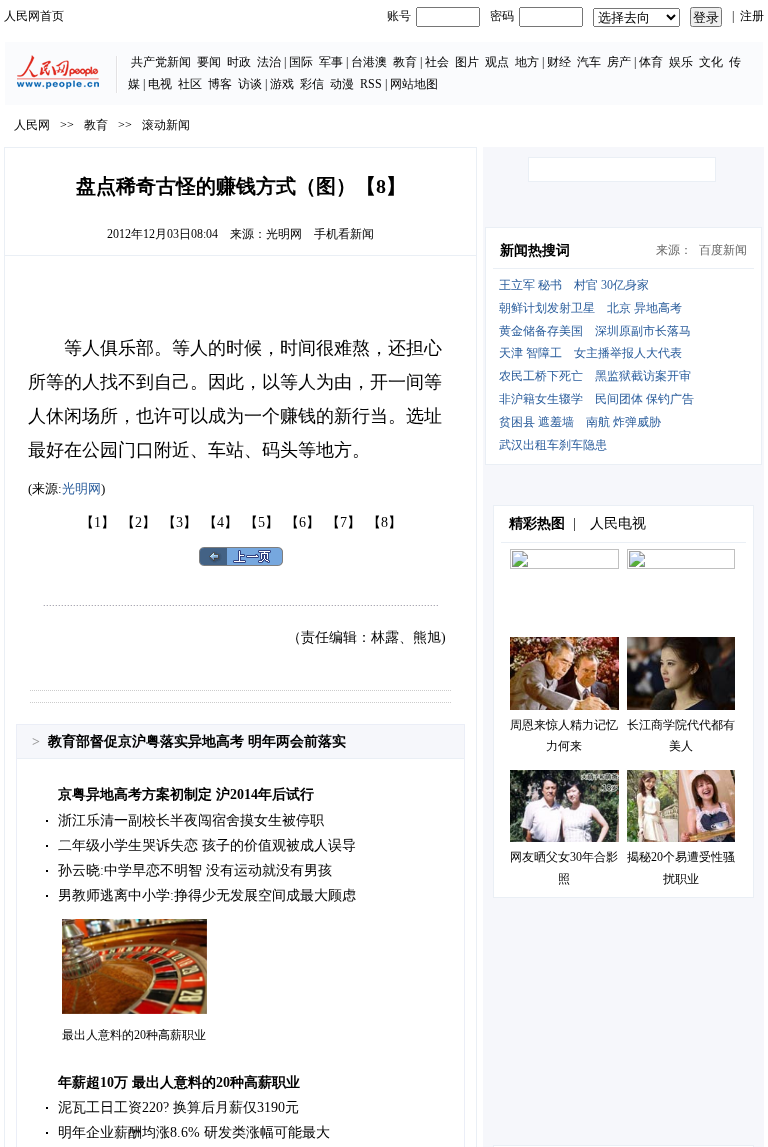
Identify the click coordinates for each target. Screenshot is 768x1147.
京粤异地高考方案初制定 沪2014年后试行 (186, 794)
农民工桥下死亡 (541, 376)
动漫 (342, 84)
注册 (752, 16)
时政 (239, 62)
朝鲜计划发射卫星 (547, 308)
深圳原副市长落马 (643, 331)
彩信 (312, 84)
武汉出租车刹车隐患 (553, 445)
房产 (619, 62)
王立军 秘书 (530, 285)
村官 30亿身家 (611, 285)
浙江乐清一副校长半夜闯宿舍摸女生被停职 (191, 820)
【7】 (343, 522)
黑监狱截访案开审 (643, 376)
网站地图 (414, 84)
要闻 (209, 62)
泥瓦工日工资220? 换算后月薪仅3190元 (178, 1107)
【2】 (138, 522)
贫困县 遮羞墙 (536, 422)
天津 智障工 (530, 353)
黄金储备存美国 (541, 331)
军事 (331, 62)
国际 (301, 62)
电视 (160, 84)
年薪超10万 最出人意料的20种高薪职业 (179, 1082)
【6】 (302, 522)
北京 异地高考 (644, 308)
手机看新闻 (344, 234)
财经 (559, 62)
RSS (371, 84)
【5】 (261, 522)
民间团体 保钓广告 (644, 399)
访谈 (250, 84)
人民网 (32, 125)
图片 (467, 62)
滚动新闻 (166, 125)
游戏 (282, 84)
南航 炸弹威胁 (623, 422)
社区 (190, 84)
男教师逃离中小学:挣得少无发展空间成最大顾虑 (207, 895)
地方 (527, 62)
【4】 (220, 522)
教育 (405, 62)
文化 (711, 62)
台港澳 (369, 62)
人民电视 (618, 523)
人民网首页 (34, 16)
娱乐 (681, 62)
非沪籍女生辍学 (541, 399)
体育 (651, 62)
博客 (220, 84)
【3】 (179, 522)
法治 (269, 62)
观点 (497, 62)
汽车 (589, 62)
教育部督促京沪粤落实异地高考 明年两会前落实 (197, 741)
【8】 (384, 522)
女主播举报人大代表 (628, 353)
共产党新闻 (161, 62)
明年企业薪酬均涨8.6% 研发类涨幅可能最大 (194, 1132)
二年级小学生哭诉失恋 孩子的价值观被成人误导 (207, 845)
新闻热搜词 (535, 250)
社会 (437, 62)
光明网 (284, 234)
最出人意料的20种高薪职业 (134, 1035)
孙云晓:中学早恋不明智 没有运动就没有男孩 (195, 870)
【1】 (97, 522)
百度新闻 (723, 250)
